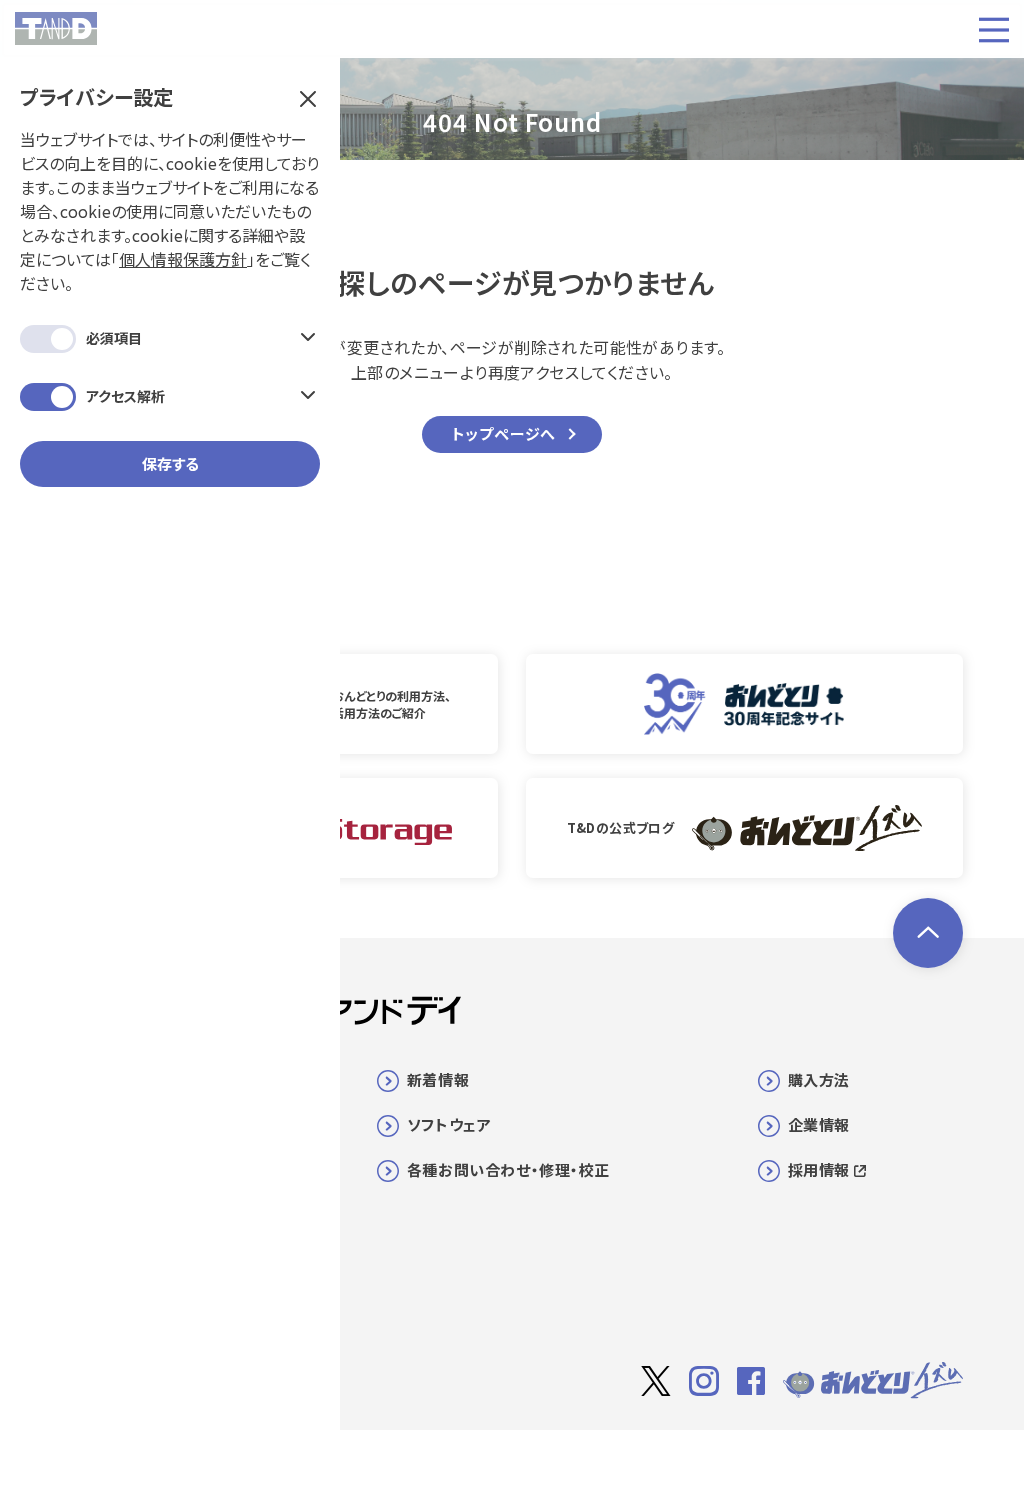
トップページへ (504, 433)
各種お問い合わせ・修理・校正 (508, 1169)
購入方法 (819, 1079)
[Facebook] (751, 1381)
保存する (170, 463)
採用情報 (819, 1169)
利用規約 (779, 1459)
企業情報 (819, 1124)
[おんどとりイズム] (873, 1381)
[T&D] (56, 28)
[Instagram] (704, 1381)
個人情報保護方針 (183, 259)
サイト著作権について (663, 1460)
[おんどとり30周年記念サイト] (744, 704)
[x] (656, 1381)
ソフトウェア (449, 1124)
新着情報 (438, 1079)
